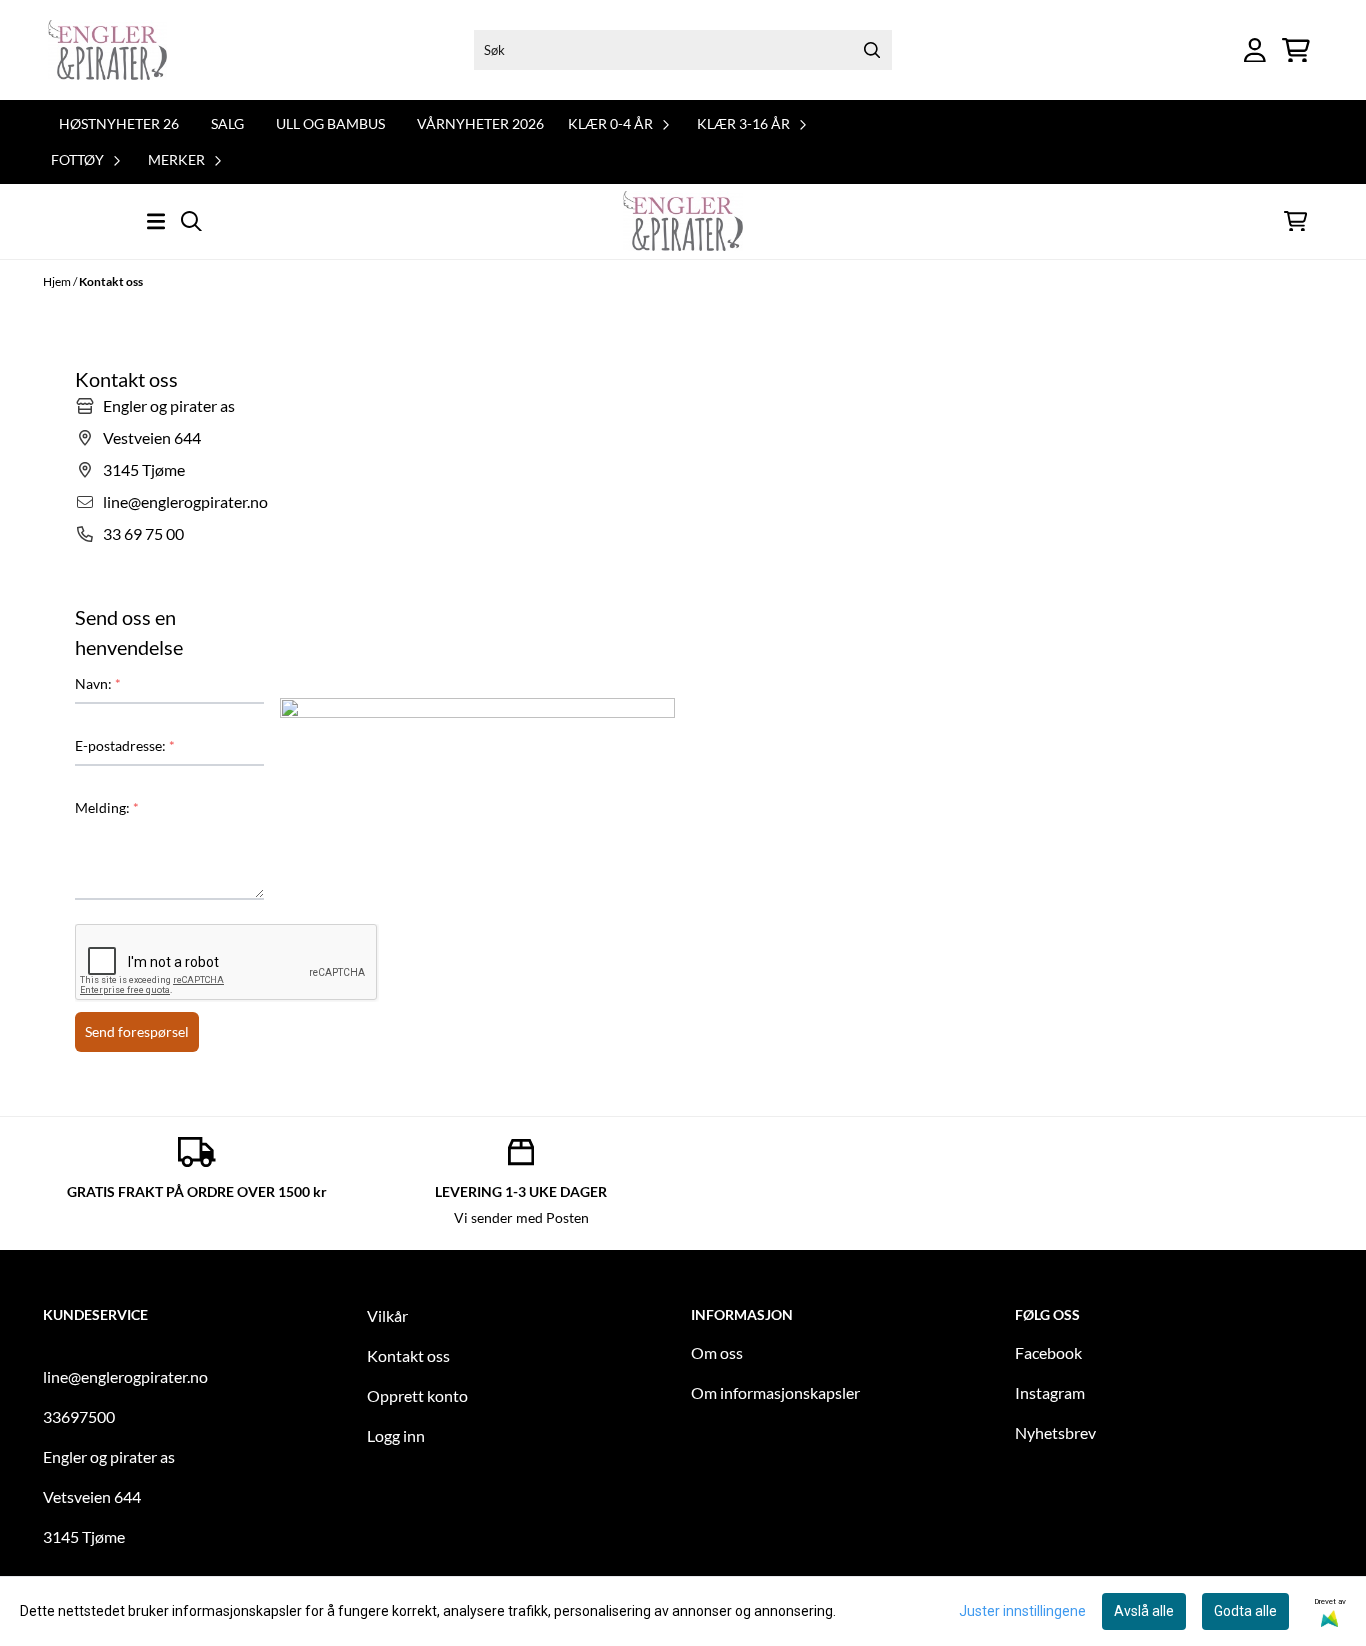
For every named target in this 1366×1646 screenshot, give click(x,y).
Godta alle (1245, 1611)
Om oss (717, 1352)
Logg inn (396, 1435)
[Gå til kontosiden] (1255, 50)
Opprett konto (417, 1395)
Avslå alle (1144, 1611)
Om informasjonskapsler (775, 1392)
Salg (227, 123)
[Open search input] (191, 221)
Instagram (1050, 1392)
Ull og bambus (330, 123)
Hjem (58, 281)
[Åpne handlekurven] (1296, 50)
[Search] (872, 50)
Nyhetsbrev (1055, 1432)
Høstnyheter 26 (119, 123)
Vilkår (387, 1315)
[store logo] (107, 50)
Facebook (1048, 1352)
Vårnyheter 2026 (480, 123)
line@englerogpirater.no (125, 1376)
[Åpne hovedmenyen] (156, 221)
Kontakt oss (111, 281)
